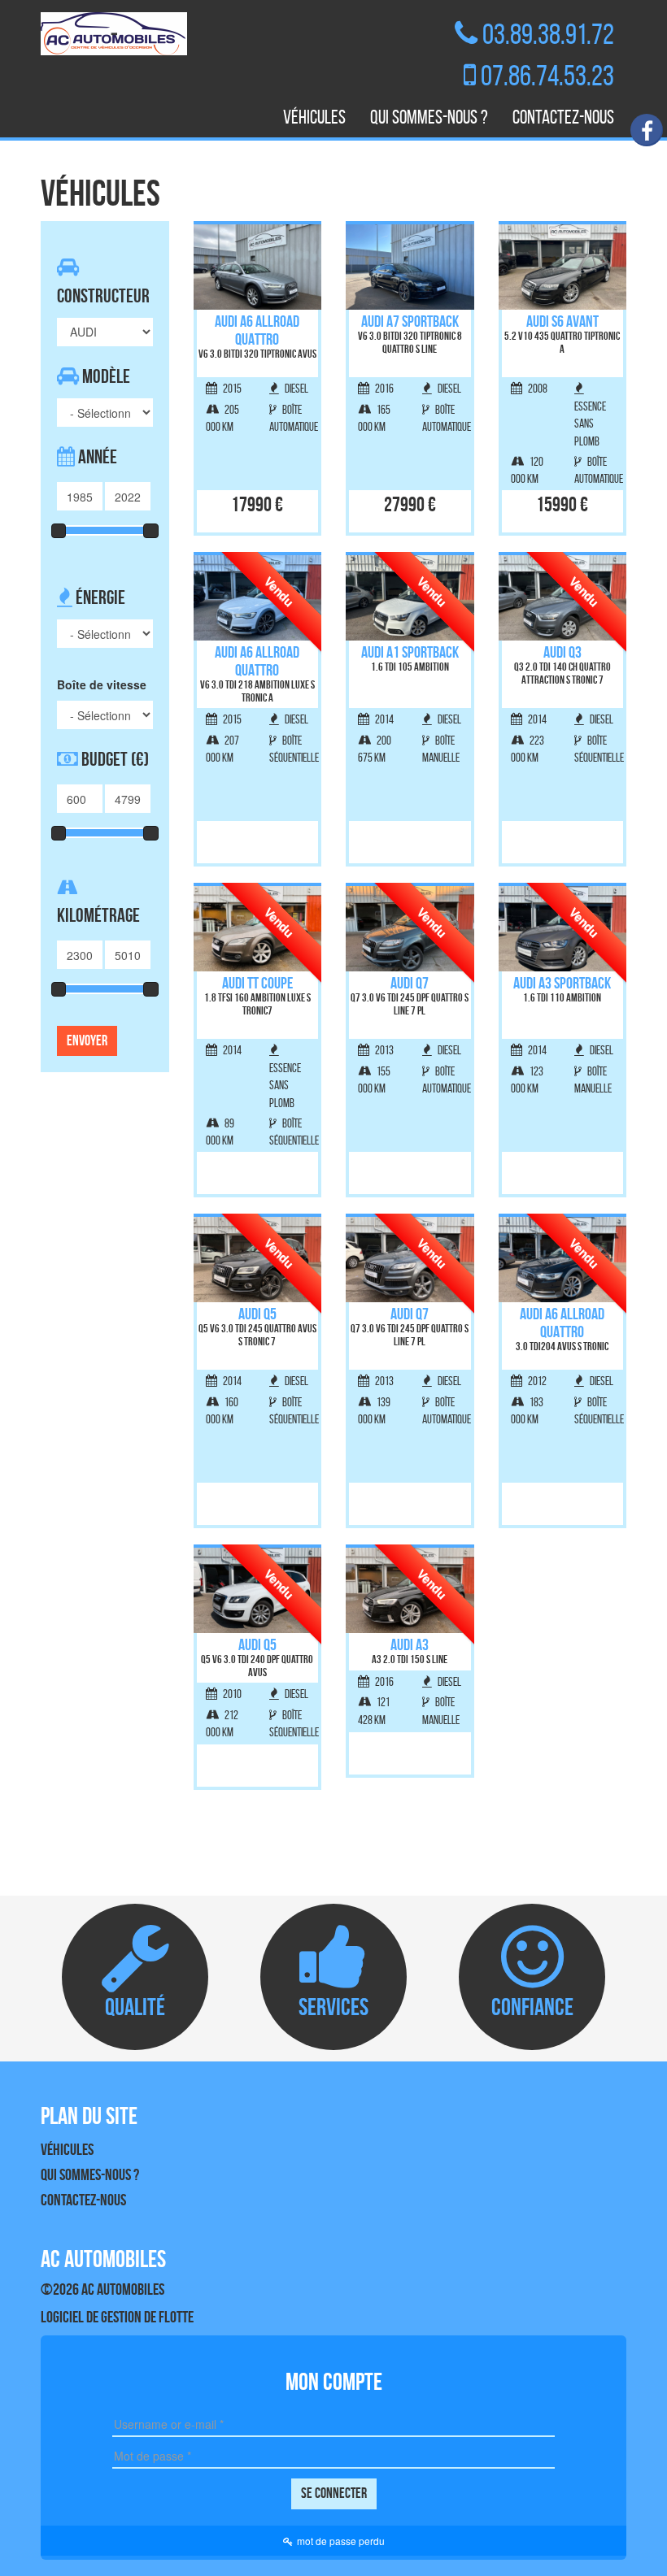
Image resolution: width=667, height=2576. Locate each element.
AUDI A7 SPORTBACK (410, 321)
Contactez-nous (563, 117)
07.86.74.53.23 (547, 75)
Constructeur (103, 296)
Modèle (105, 376)
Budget (113, 759)
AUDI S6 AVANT (562, 321)
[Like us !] (647, 130)
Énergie (99, 597)
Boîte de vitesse (102, 684)
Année (96, 457)
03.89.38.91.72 (548, 34)
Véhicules (314, 117)
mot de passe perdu (341, 2541)
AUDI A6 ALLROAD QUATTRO (257, 330)
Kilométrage (98, 915)
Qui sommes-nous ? (429, 117)
